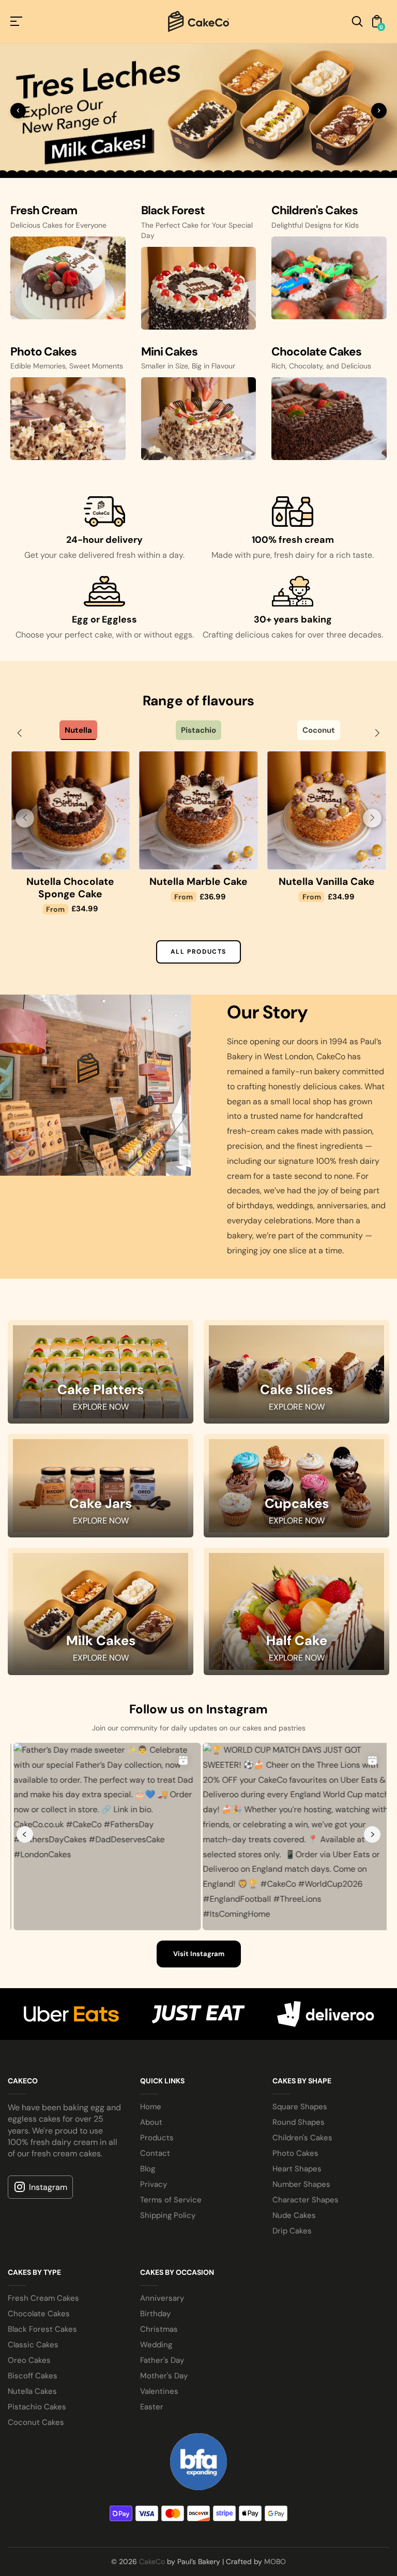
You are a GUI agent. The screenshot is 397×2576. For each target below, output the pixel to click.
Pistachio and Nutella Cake (326, 1151)
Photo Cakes (295, 2416)
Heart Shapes (297, 2432)
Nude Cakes (294, 2478)
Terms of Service (171, 2463)
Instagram (48, 2450)
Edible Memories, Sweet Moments (67, 629)
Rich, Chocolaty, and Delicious (321, 629)
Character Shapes (306, 2463)
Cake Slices (296, 1653)
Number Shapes (301, 2447)
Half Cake (297, 1904)
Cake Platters (101, 1653)
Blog (148, 2432)
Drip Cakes (292, 2494)
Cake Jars (101, 1767)
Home (151, 2370)
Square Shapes (300, 2370)
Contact (155, 2416)
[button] (20, 996)
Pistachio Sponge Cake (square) (198, 1151)
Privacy (154, 2447)
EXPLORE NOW (101, 1670)
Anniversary (162, 2561)
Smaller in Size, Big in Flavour (188, 629)
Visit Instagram (199, 2217)
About (151, 2385)
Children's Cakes (302, 2401)
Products (157, 2401)
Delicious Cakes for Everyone (58, 488)
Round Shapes (299, 2385)
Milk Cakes (101, 1904)
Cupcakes (297, 1767)
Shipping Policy (168, 2478)
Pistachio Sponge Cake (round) (70, 1151)
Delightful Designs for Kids (315, 488)
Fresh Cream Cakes (43, 2561)
